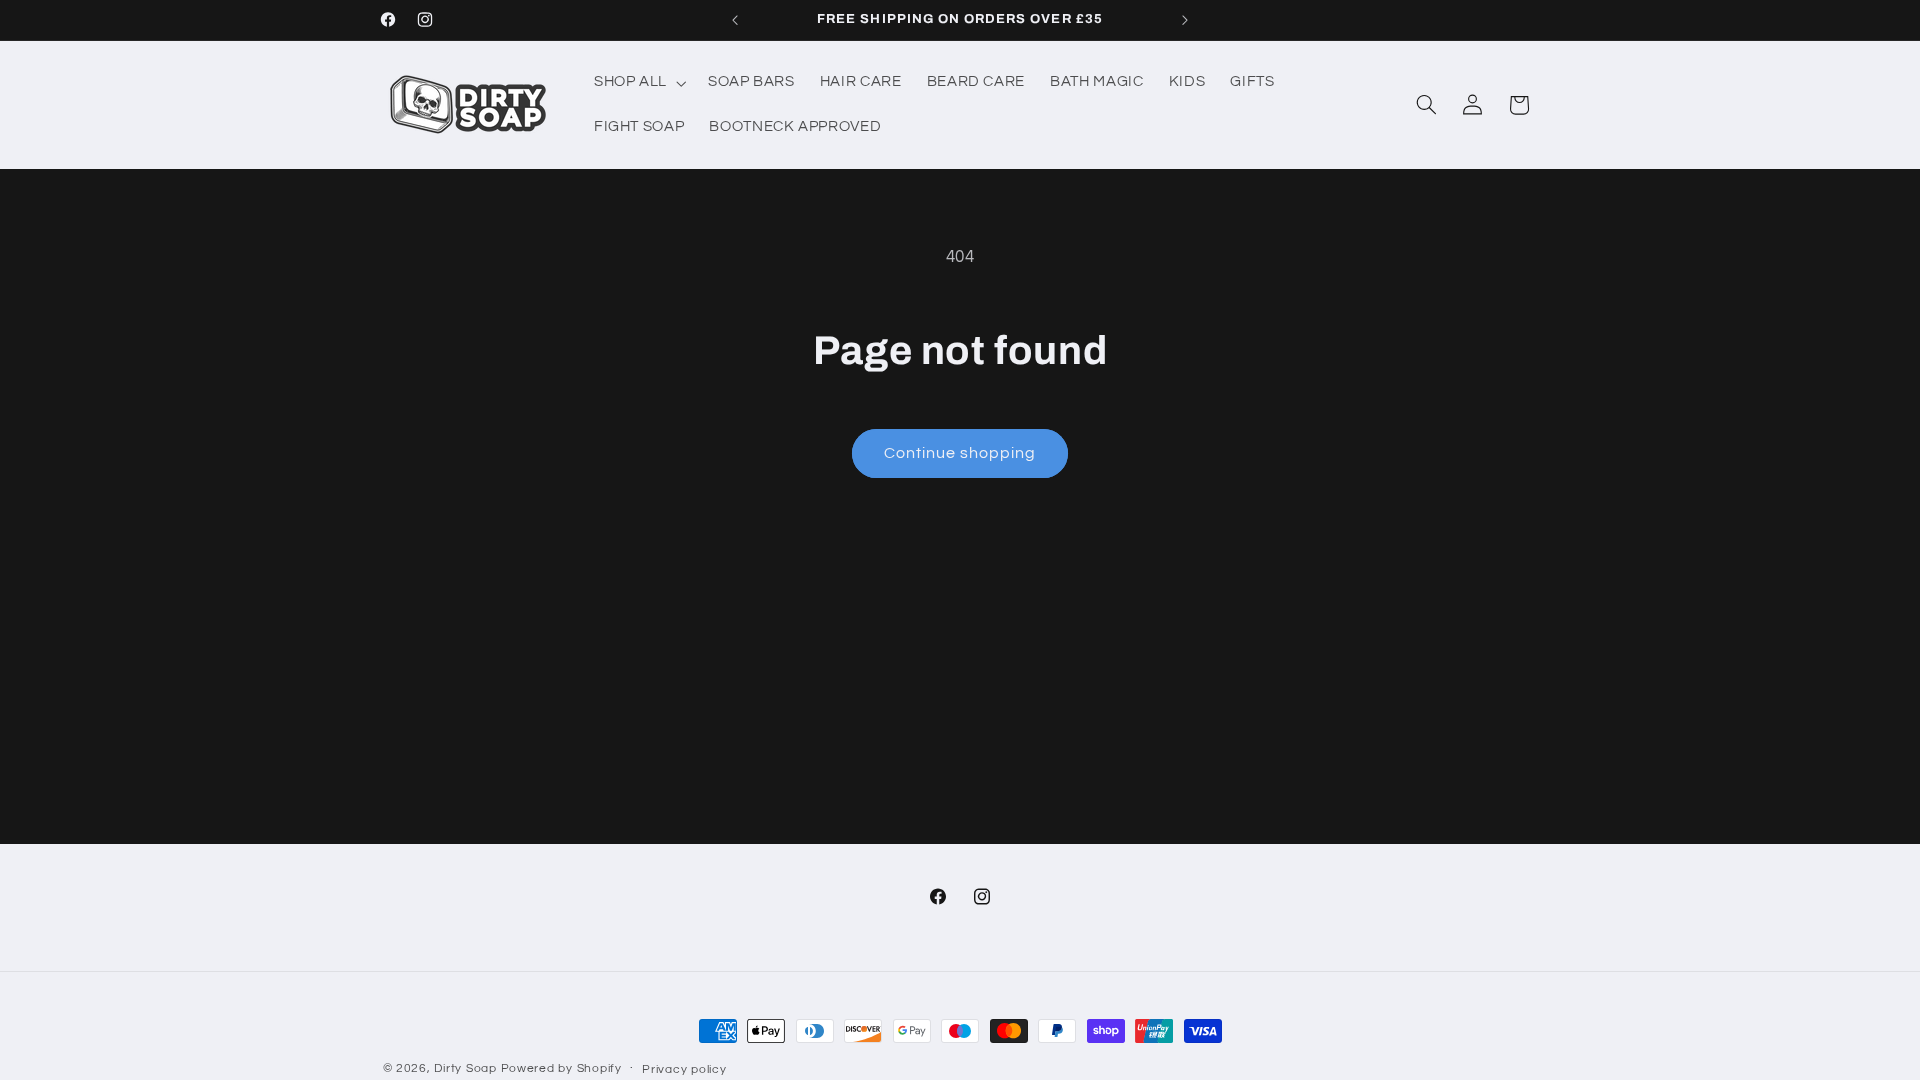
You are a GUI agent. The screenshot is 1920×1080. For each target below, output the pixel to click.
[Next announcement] (1185, 20)
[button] (638, 83)
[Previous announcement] (735, 20)
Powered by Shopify (561, 1068)
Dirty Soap (465, 1068)
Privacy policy (684, 1069)
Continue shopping (960, 453)
